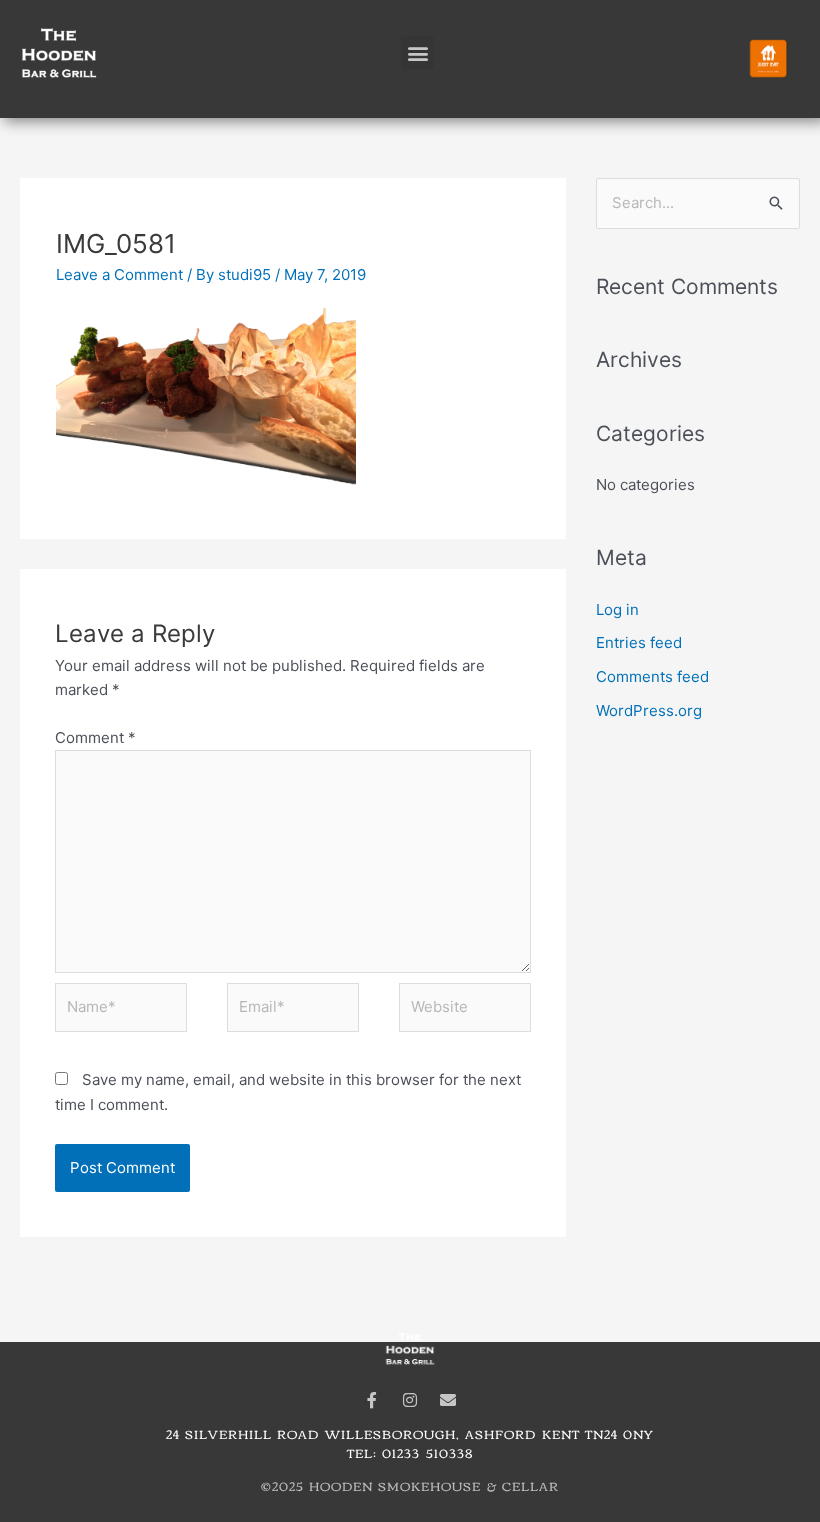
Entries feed (639, 642)
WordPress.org (649, 710)
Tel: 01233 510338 (410, 1452)
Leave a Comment (119, 274)
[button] (417, 52)
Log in (617, 609)
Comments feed (652, 676)
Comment (95, 737)
